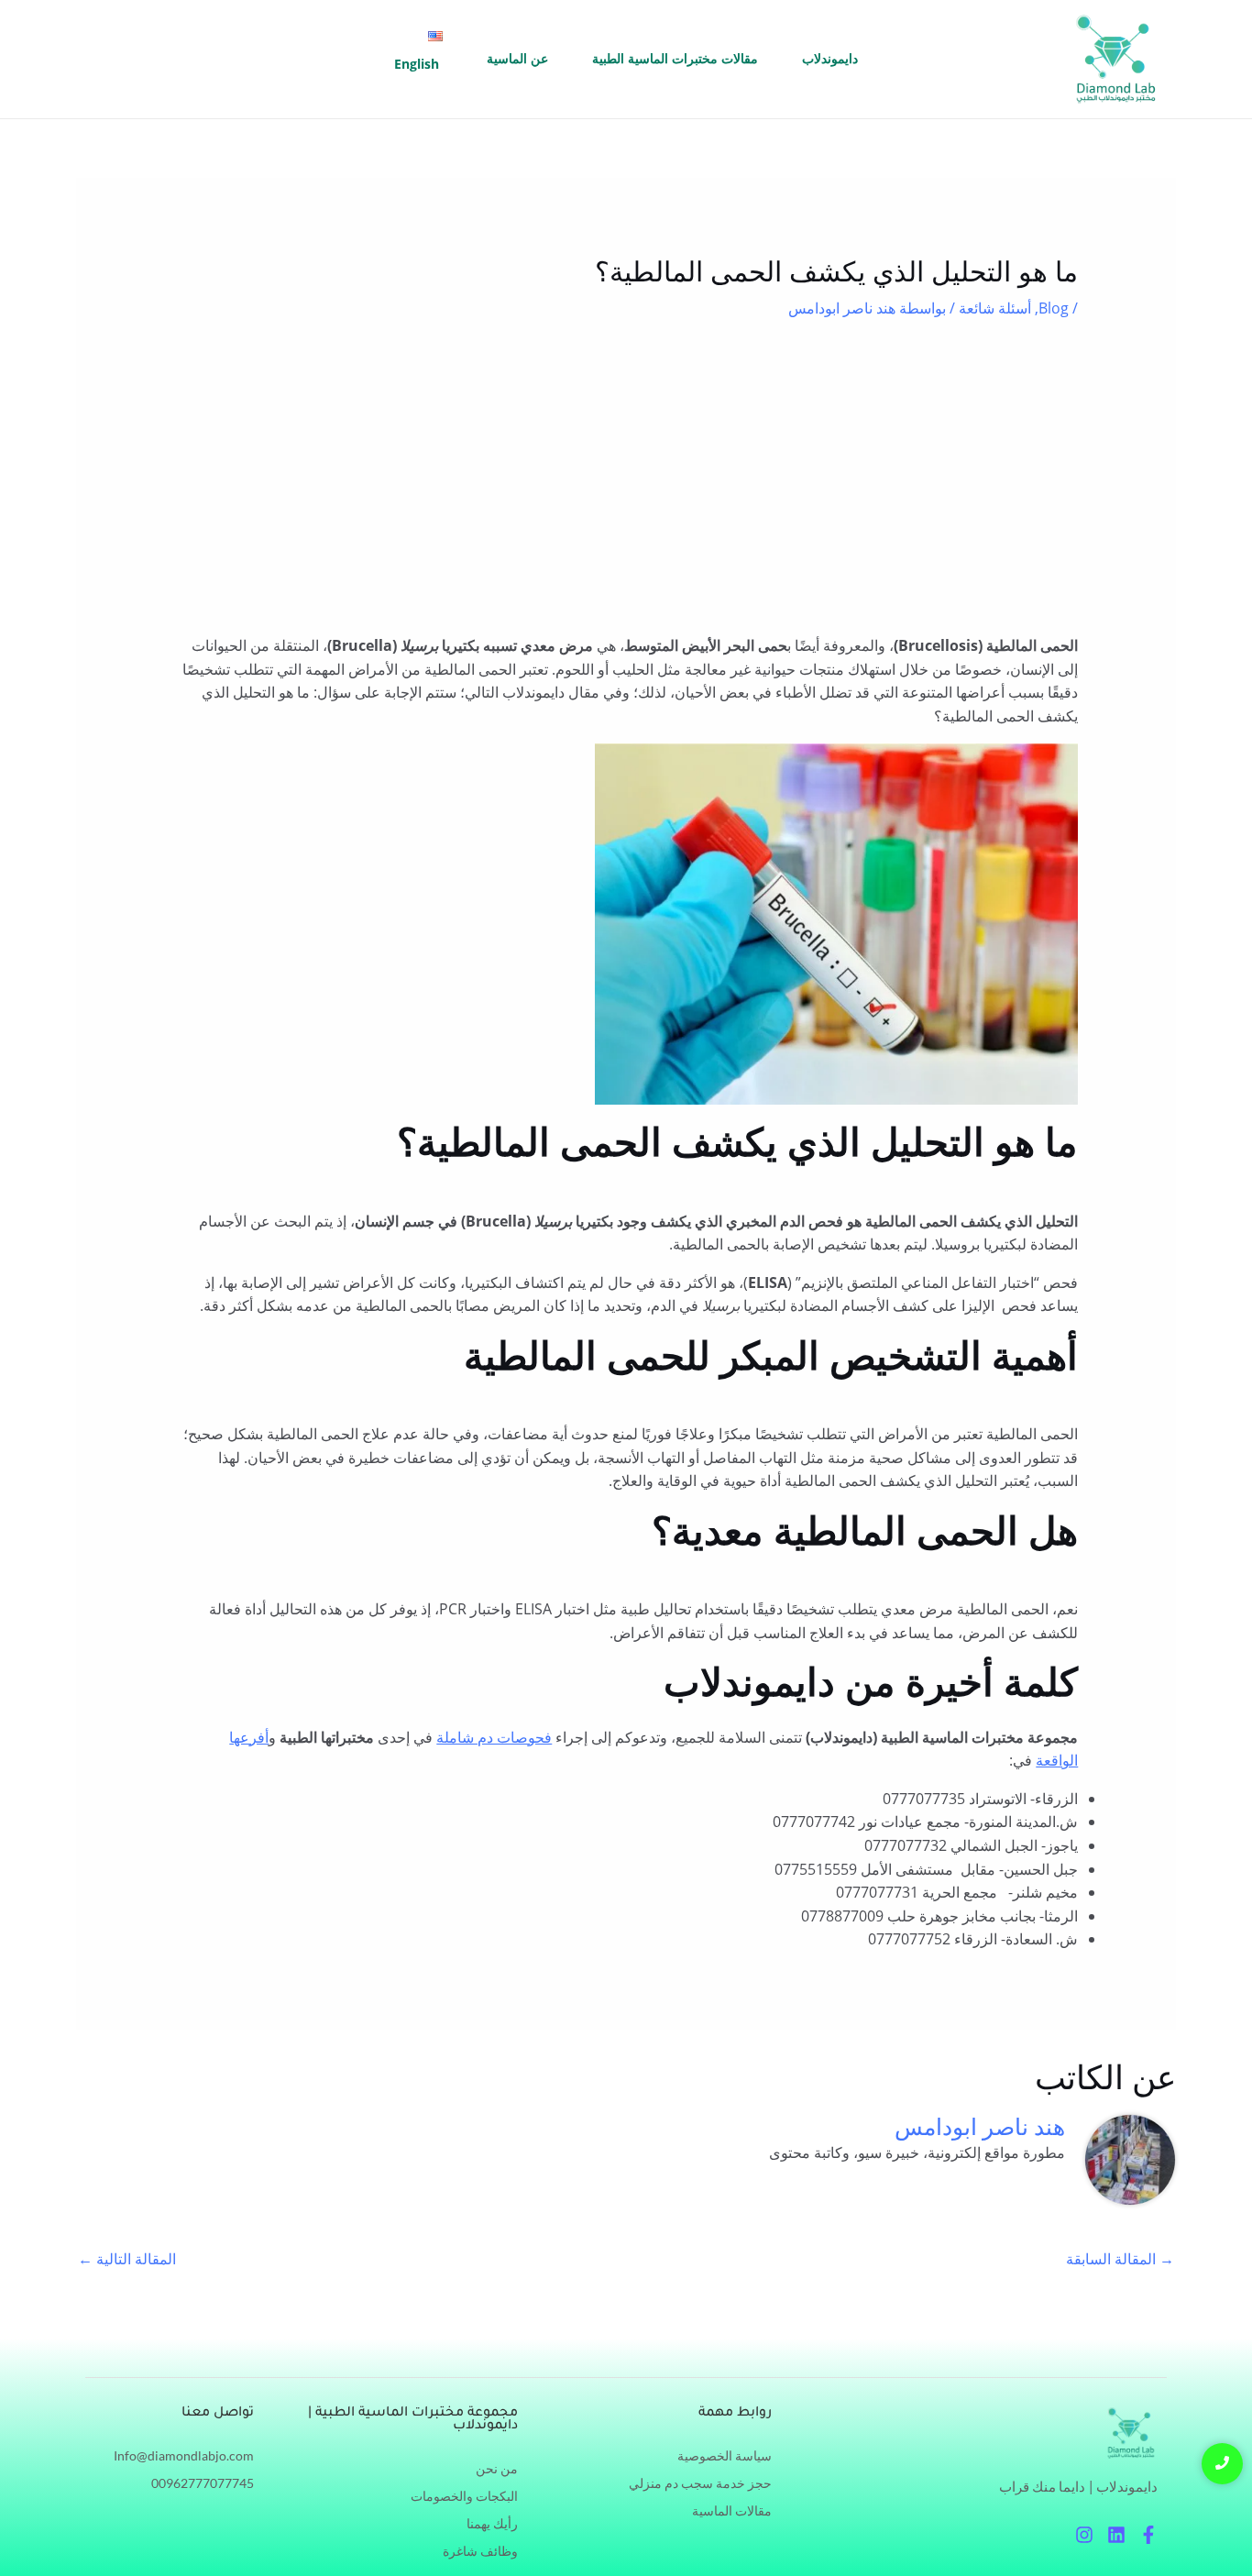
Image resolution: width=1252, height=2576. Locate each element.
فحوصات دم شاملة (494, 1737)
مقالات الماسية (732, 2510)
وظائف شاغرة (480, 2551)
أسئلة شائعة (995, 308)
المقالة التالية (127, 2259)
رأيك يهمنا (492, 2523)
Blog (1054, 308)
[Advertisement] (626, 477)
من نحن (497, 2468)
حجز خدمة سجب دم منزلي (700, 2483)
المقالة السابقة (1120, 2259)
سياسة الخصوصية (725, 2455)
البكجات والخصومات (464, 2496)
